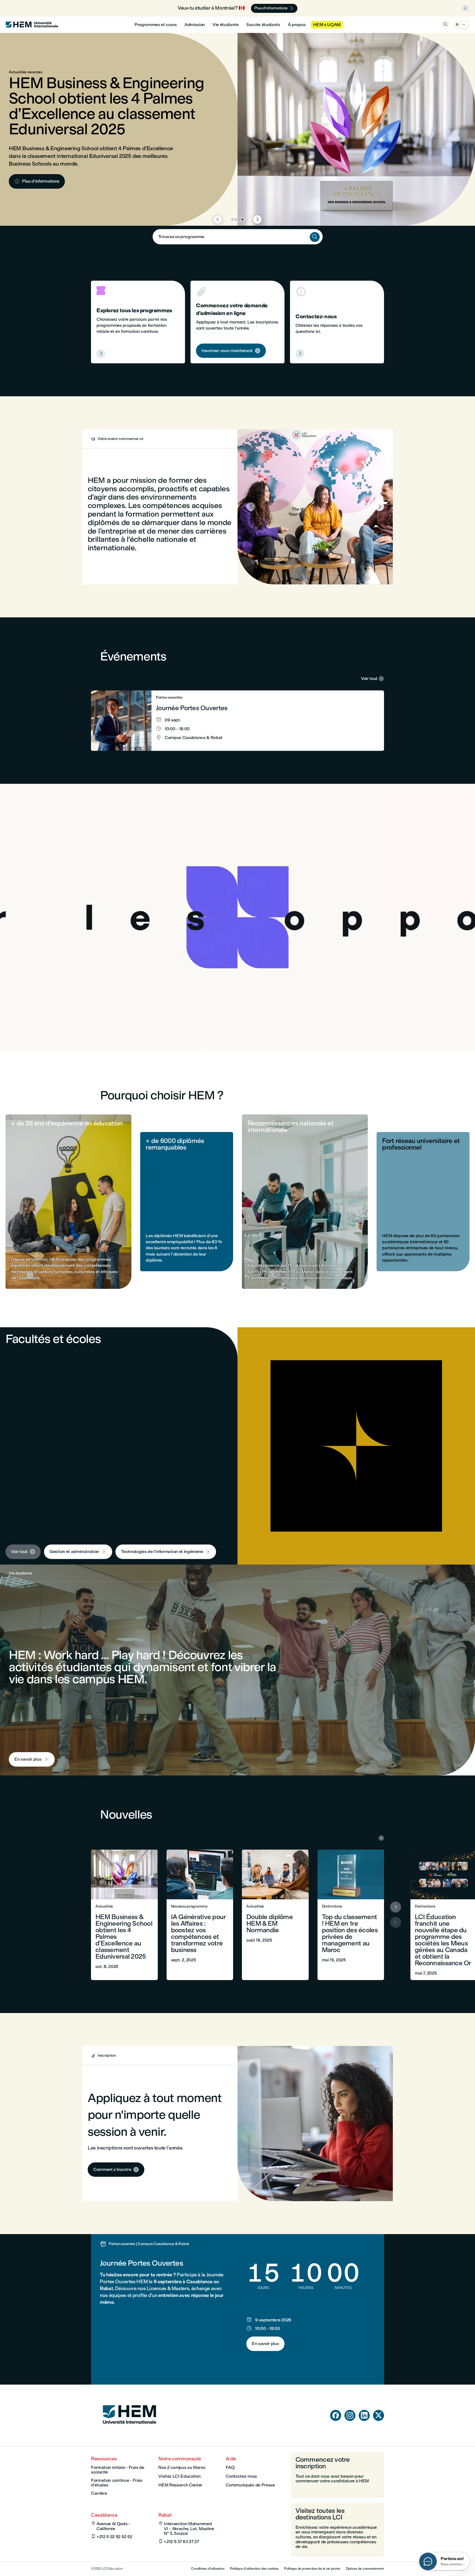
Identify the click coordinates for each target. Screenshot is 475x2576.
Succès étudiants (263, 25)
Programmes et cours (156, 25)
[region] (237, 917)
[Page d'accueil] (129, 2434)
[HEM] (32, 25)
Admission (195, 25)
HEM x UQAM (327, 25)
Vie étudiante (226, 25)
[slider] (148, 1031)
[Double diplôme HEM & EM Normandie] (275, 1915)
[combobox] (238, 237)
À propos (297, 25)
